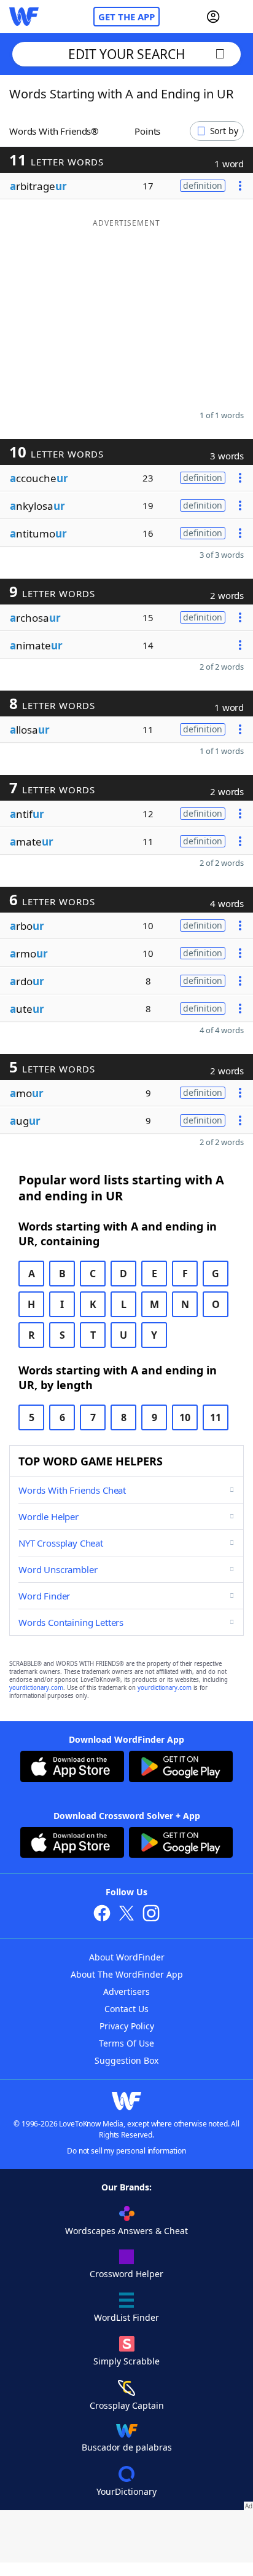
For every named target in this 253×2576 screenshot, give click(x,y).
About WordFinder (127, 1957)
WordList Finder (126, 2317)
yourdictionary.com (36, 1688)
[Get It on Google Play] (181, 1768)
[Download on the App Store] (72, 1768)
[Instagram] (151, 1915)
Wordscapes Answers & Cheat (126, 2231)
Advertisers (126, 1991)
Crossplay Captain (127, 2405)
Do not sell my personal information (126, 2151)
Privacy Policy (127, 2026)
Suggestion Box (126, 2060)
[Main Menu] (239, 17)
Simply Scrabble (126, 2361)
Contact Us (126, 2009)
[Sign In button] (213, 17)
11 (216, 1417)
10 (185, 1417)
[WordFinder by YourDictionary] (24, 17)
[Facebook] (102, 1915)
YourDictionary (126, 2491)
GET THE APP (126, 17)
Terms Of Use (126, 2043)
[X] (126, 1915)
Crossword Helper (126, 2274)
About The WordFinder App (127, 1974)
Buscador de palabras (127, 2447)
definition (203, 185)
